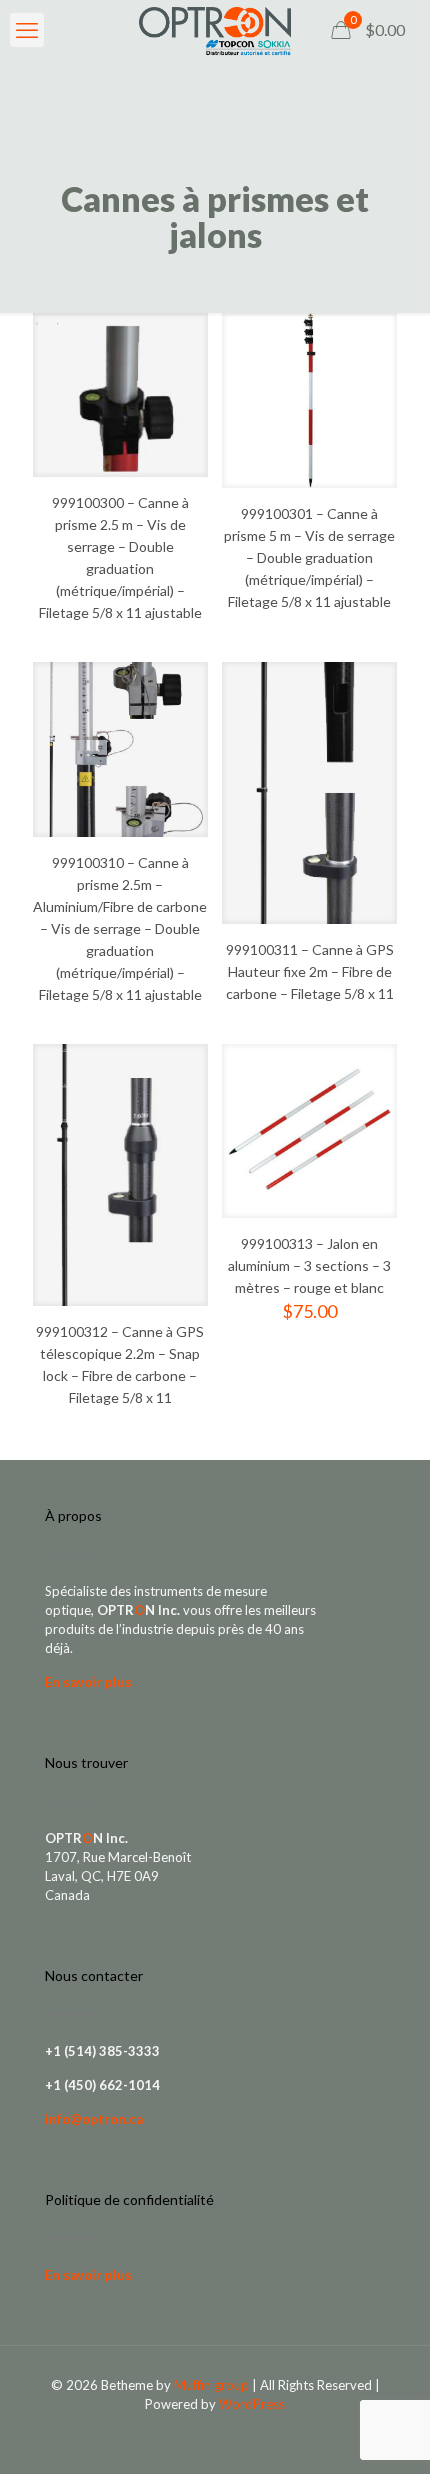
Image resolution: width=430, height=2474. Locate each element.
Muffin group (211, 2385)
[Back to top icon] (389, 2433)
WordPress (252, 2404)
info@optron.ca (94, 2119)
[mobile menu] (27, 30)
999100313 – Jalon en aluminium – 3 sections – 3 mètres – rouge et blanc (309, 1265)
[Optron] (215, 30)
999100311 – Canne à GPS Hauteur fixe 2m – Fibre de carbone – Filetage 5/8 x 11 (310, 971)
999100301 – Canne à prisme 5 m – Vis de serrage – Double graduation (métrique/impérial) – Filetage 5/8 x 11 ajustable (309, 557)
